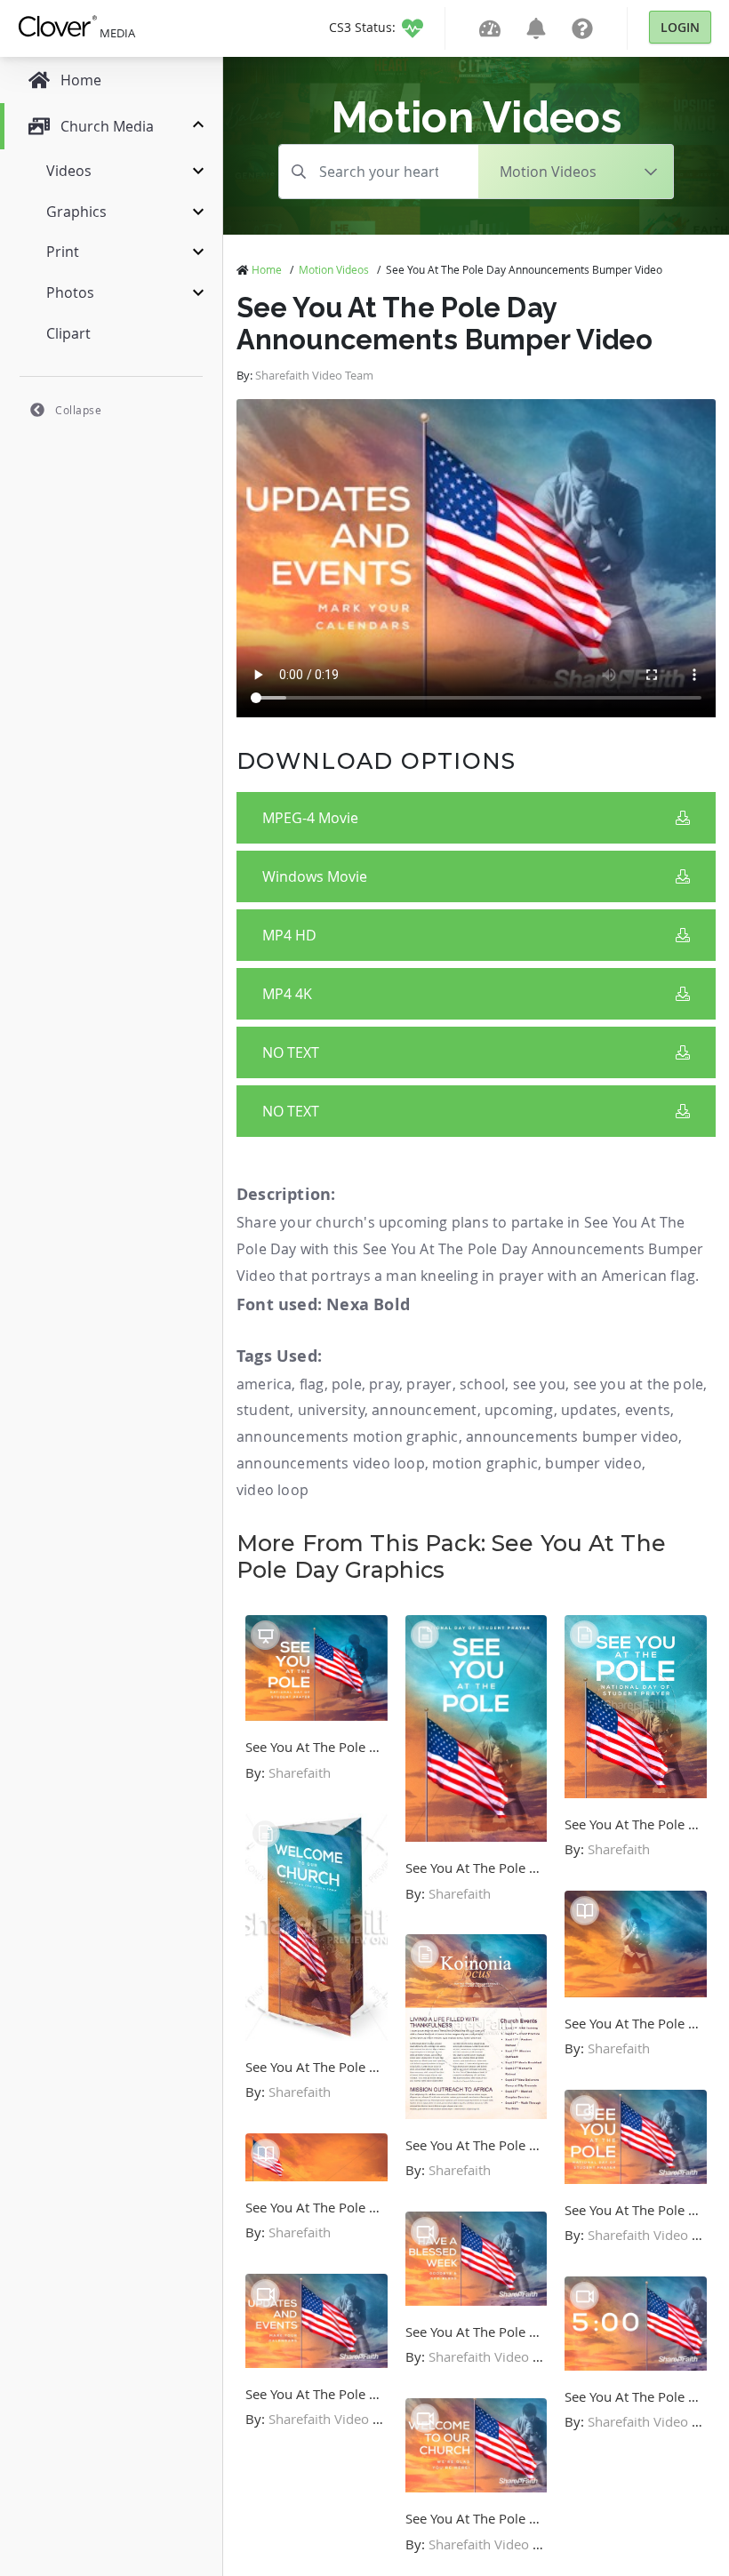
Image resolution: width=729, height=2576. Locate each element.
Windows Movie (315, 876)
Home (267, 269)
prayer (429, 1384)
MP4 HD (289, 935)
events (648, 1410)
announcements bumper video (572, 1436)
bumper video (593, 1463)
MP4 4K (287, 994)
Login (680, 27)
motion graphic (485, 1463)
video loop (272, 1490)
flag (312, 1384)
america (264, 1384)
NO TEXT (291, 1052)
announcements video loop (331, 1463)
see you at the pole (639, 1384)
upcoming (519, 1410)
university (331, 1410)
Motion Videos (334, 269)
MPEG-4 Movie (310, 818)
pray (384, 1384)
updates (589, 1410)
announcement (424, 1410)
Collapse (78, 410)
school (482, 1384)
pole (347, 1384)
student (263, 1410)
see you (539, 1384)
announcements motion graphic (348, 1436)
